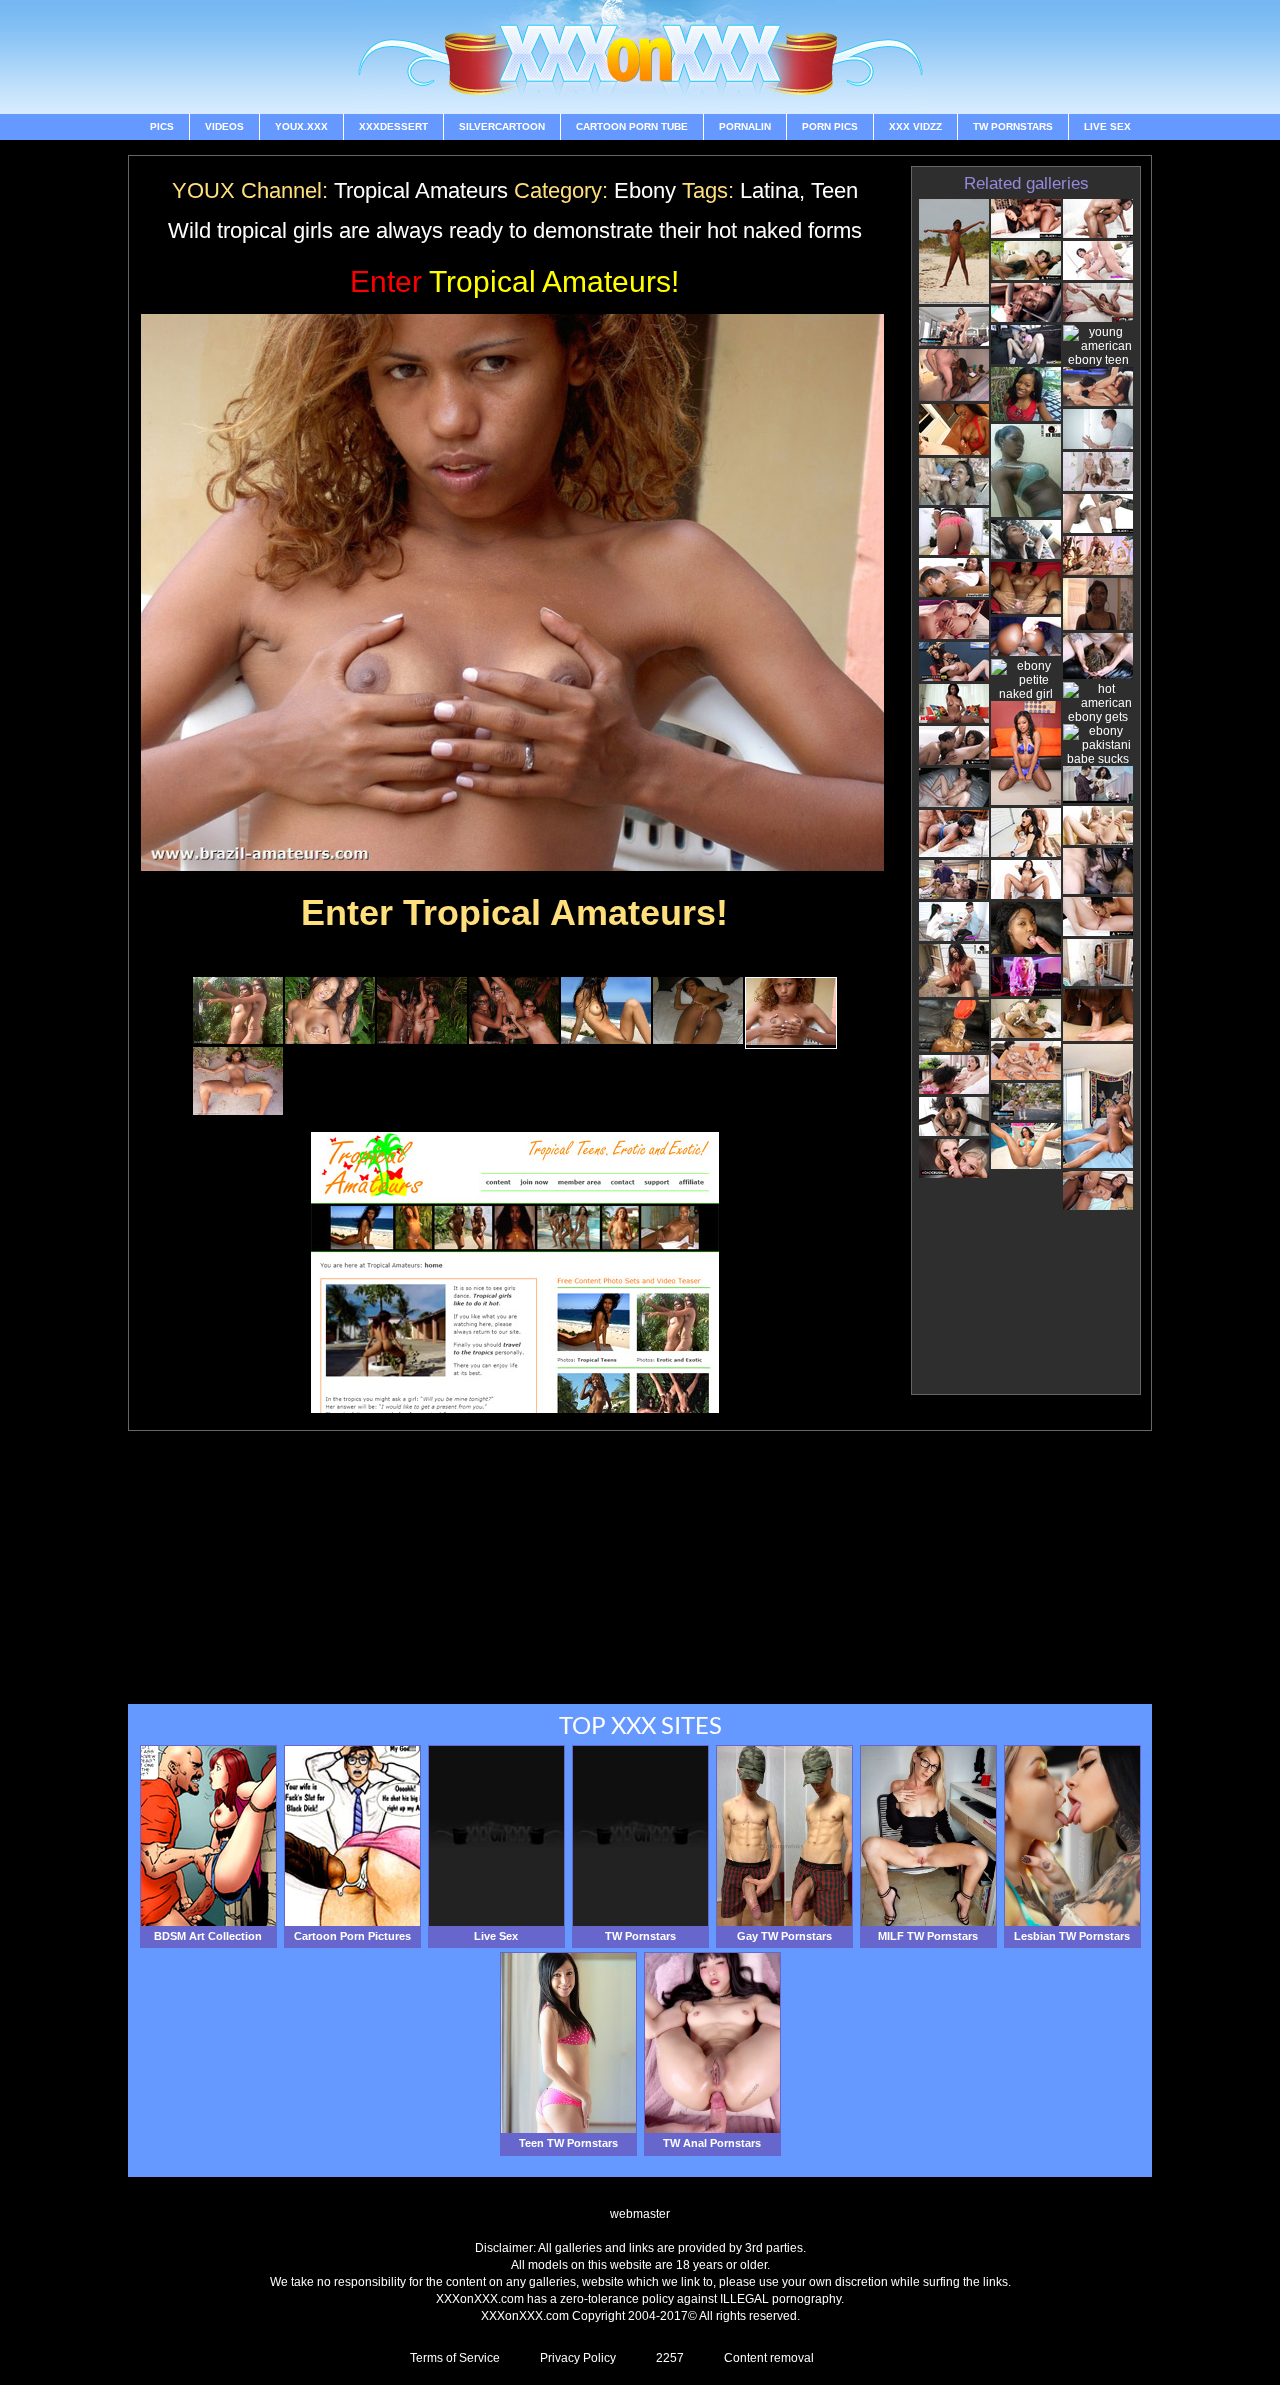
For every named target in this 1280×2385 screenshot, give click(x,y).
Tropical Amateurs (421, 190)
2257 (670, 2358)
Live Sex (1107, 126)
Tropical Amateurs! (514, 281)
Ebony (645, 190)
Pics (162, 126)
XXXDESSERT (393, 126)
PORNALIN (745, 126)
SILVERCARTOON (502, 126)
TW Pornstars (1013, 126)
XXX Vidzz (915, 126)
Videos (224, 126)
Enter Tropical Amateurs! (514, 912)
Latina (769, 190)
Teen (834, 190)
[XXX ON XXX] (640, 57)
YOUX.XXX (301, 126)
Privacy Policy (578, 2358)
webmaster (640, 2214)
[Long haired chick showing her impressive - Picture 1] (238, 1040)
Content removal (769, 2358)
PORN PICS (830, 126)
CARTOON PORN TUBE (632, 126)
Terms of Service (455, 2358)
